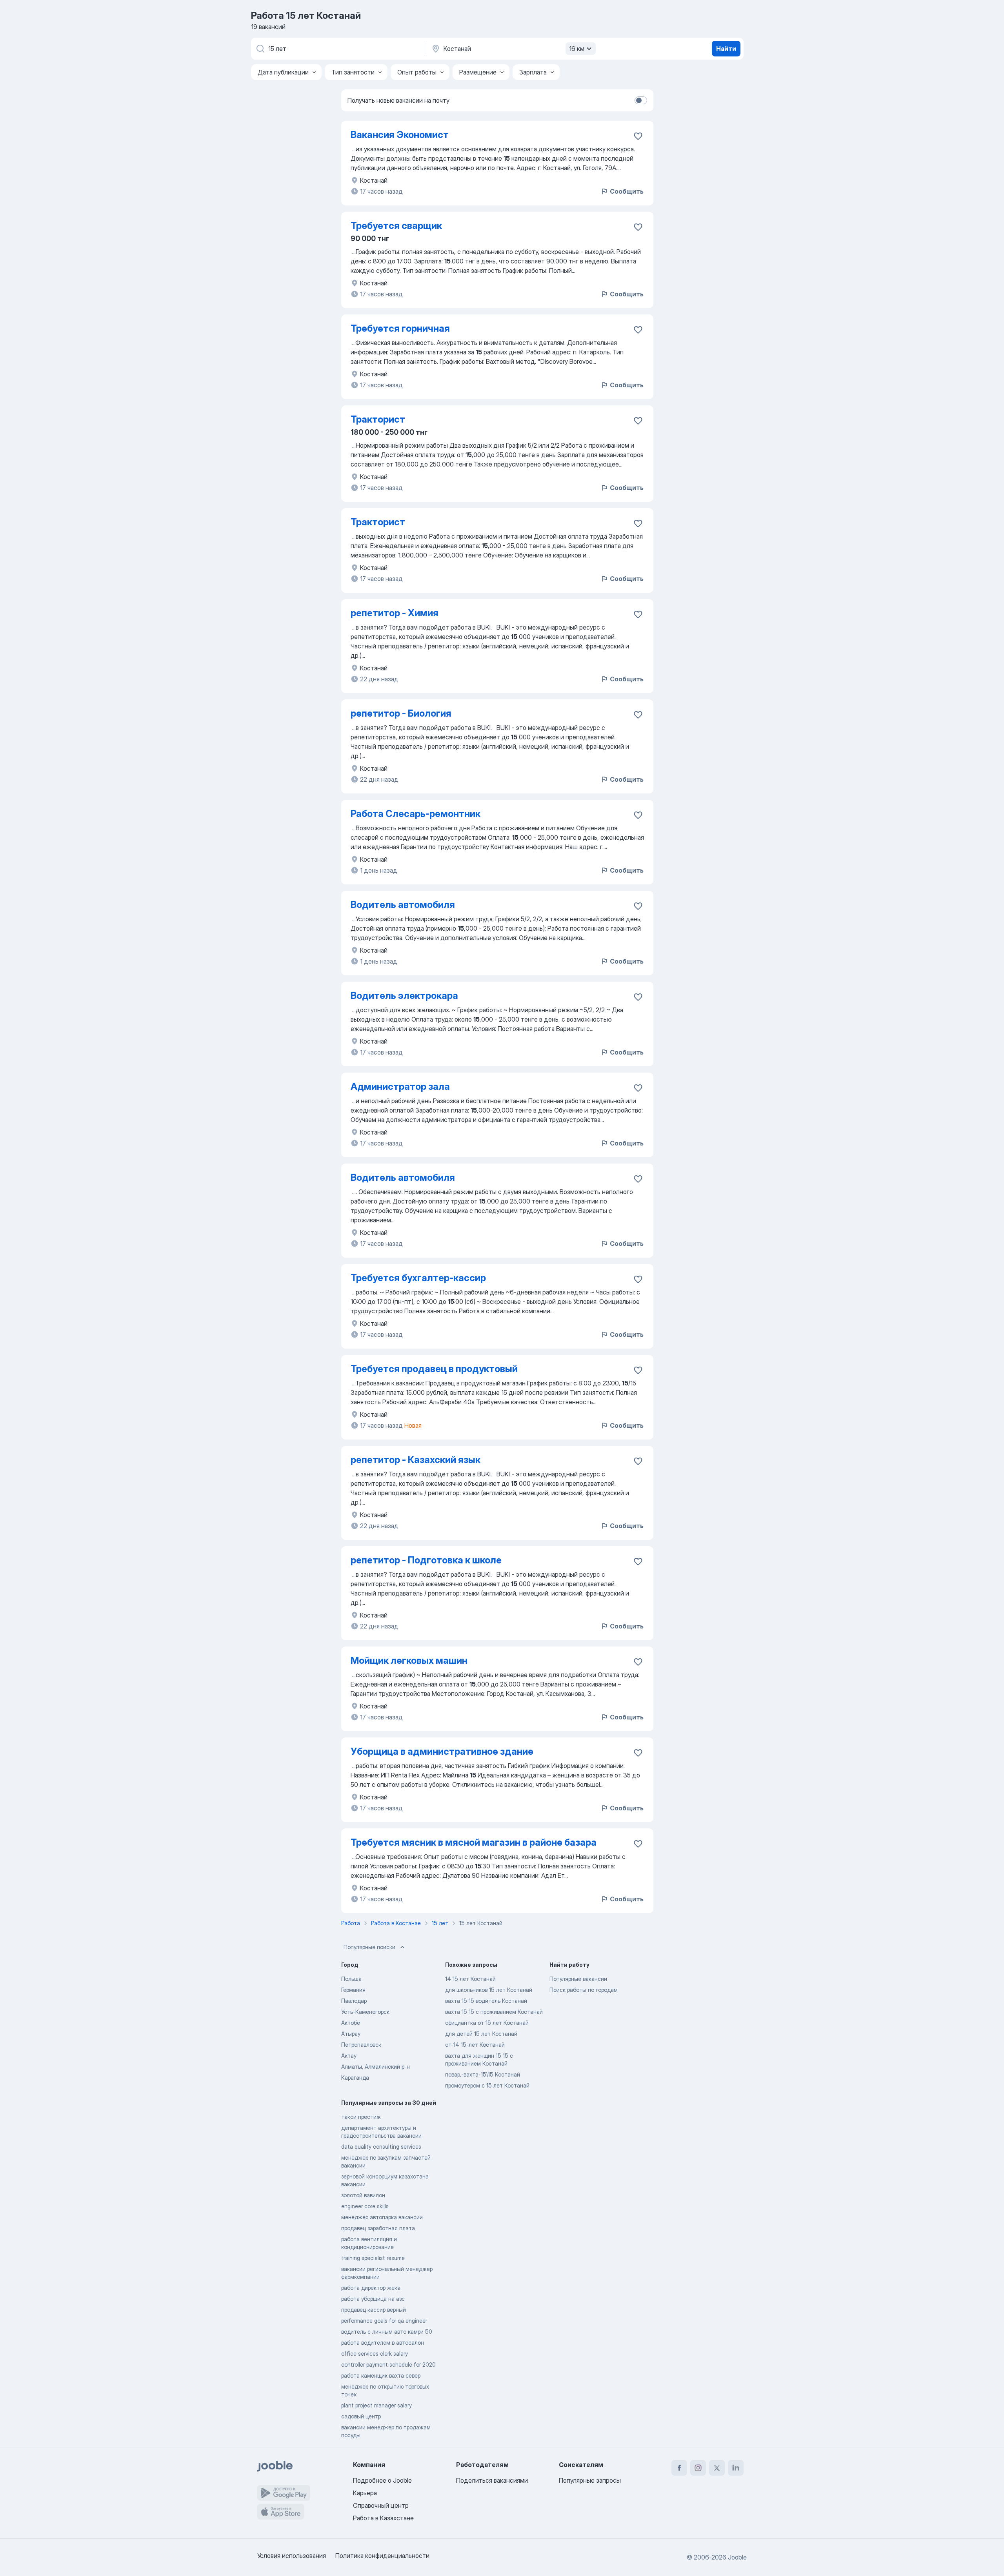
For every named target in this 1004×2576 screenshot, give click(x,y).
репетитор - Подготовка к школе (426, 1560)
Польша (351, 1979)
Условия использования (292, 2556)
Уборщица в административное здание (442, 1751)
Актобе (351, 2023)
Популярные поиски (369, 1947)
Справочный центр (381, 2505)
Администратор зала (400, 1086)
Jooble (737, 2557)
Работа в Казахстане (383, 2518)
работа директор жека (371, 2288)
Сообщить (627, 191)
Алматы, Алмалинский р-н (376, 2067)
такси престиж (361, 2117)
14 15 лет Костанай (470, 1979)
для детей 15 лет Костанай (481, 2034)
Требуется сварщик (396, 226)
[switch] (641, 100)
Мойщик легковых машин (409, 1660)
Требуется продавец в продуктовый (434, 1369)
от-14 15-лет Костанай (475, 2045)
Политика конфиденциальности (382, 2556)
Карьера (365, 2493)
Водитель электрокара (404, 996)
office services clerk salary (375, 2354)
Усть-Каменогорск (365, 2012)
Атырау (351, 2034)
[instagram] (698, 2468)
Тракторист (378, 419)
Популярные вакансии (578, 1979)
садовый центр (361, 2416)
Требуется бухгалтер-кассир (418, 1278)
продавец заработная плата (378, 2228)
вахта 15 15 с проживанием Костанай (494, 2012)
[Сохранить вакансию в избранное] (638, 136)
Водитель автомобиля (403, 905)
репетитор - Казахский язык (416, 1460)
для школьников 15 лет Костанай (489, 1990)
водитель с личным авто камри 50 (387, 2332)
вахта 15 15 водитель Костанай (486, 2001)
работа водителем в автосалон (383, 2343)
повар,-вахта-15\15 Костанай (483, 2074)
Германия (353, 1990)
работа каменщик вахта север (381, 2375)
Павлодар (354, 2001)
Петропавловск (361, 2045)
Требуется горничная (400, 328)
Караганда (355, 2078)
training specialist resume (373, 2258)
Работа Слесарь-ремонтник (416, 814)
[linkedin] (736, 2468)
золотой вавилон (363, 2195)
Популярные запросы (590, 2480)
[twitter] (717, 2468)
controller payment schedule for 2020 (388, 2365)
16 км (577, 49)
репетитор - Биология (401, 713)
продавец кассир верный (374, 2310)
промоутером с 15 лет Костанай (487, 2085)
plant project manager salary (376, 2405)
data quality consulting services (381, 2147)
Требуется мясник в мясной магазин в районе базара (474, 1842)
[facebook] (679, 2468)
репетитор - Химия (395, 613)
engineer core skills (365, 2206)
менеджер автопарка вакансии (382, 2217)
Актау (349, 2056)
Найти (726, 49)
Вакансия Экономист (400, 135)
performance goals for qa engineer (384, 2321)
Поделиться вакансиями (492, 2480)
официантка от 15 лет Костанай (487, 2023)
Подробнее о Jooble (382, 2480)
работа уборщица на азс (373, 2299)
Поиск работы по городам (584, 1990)
